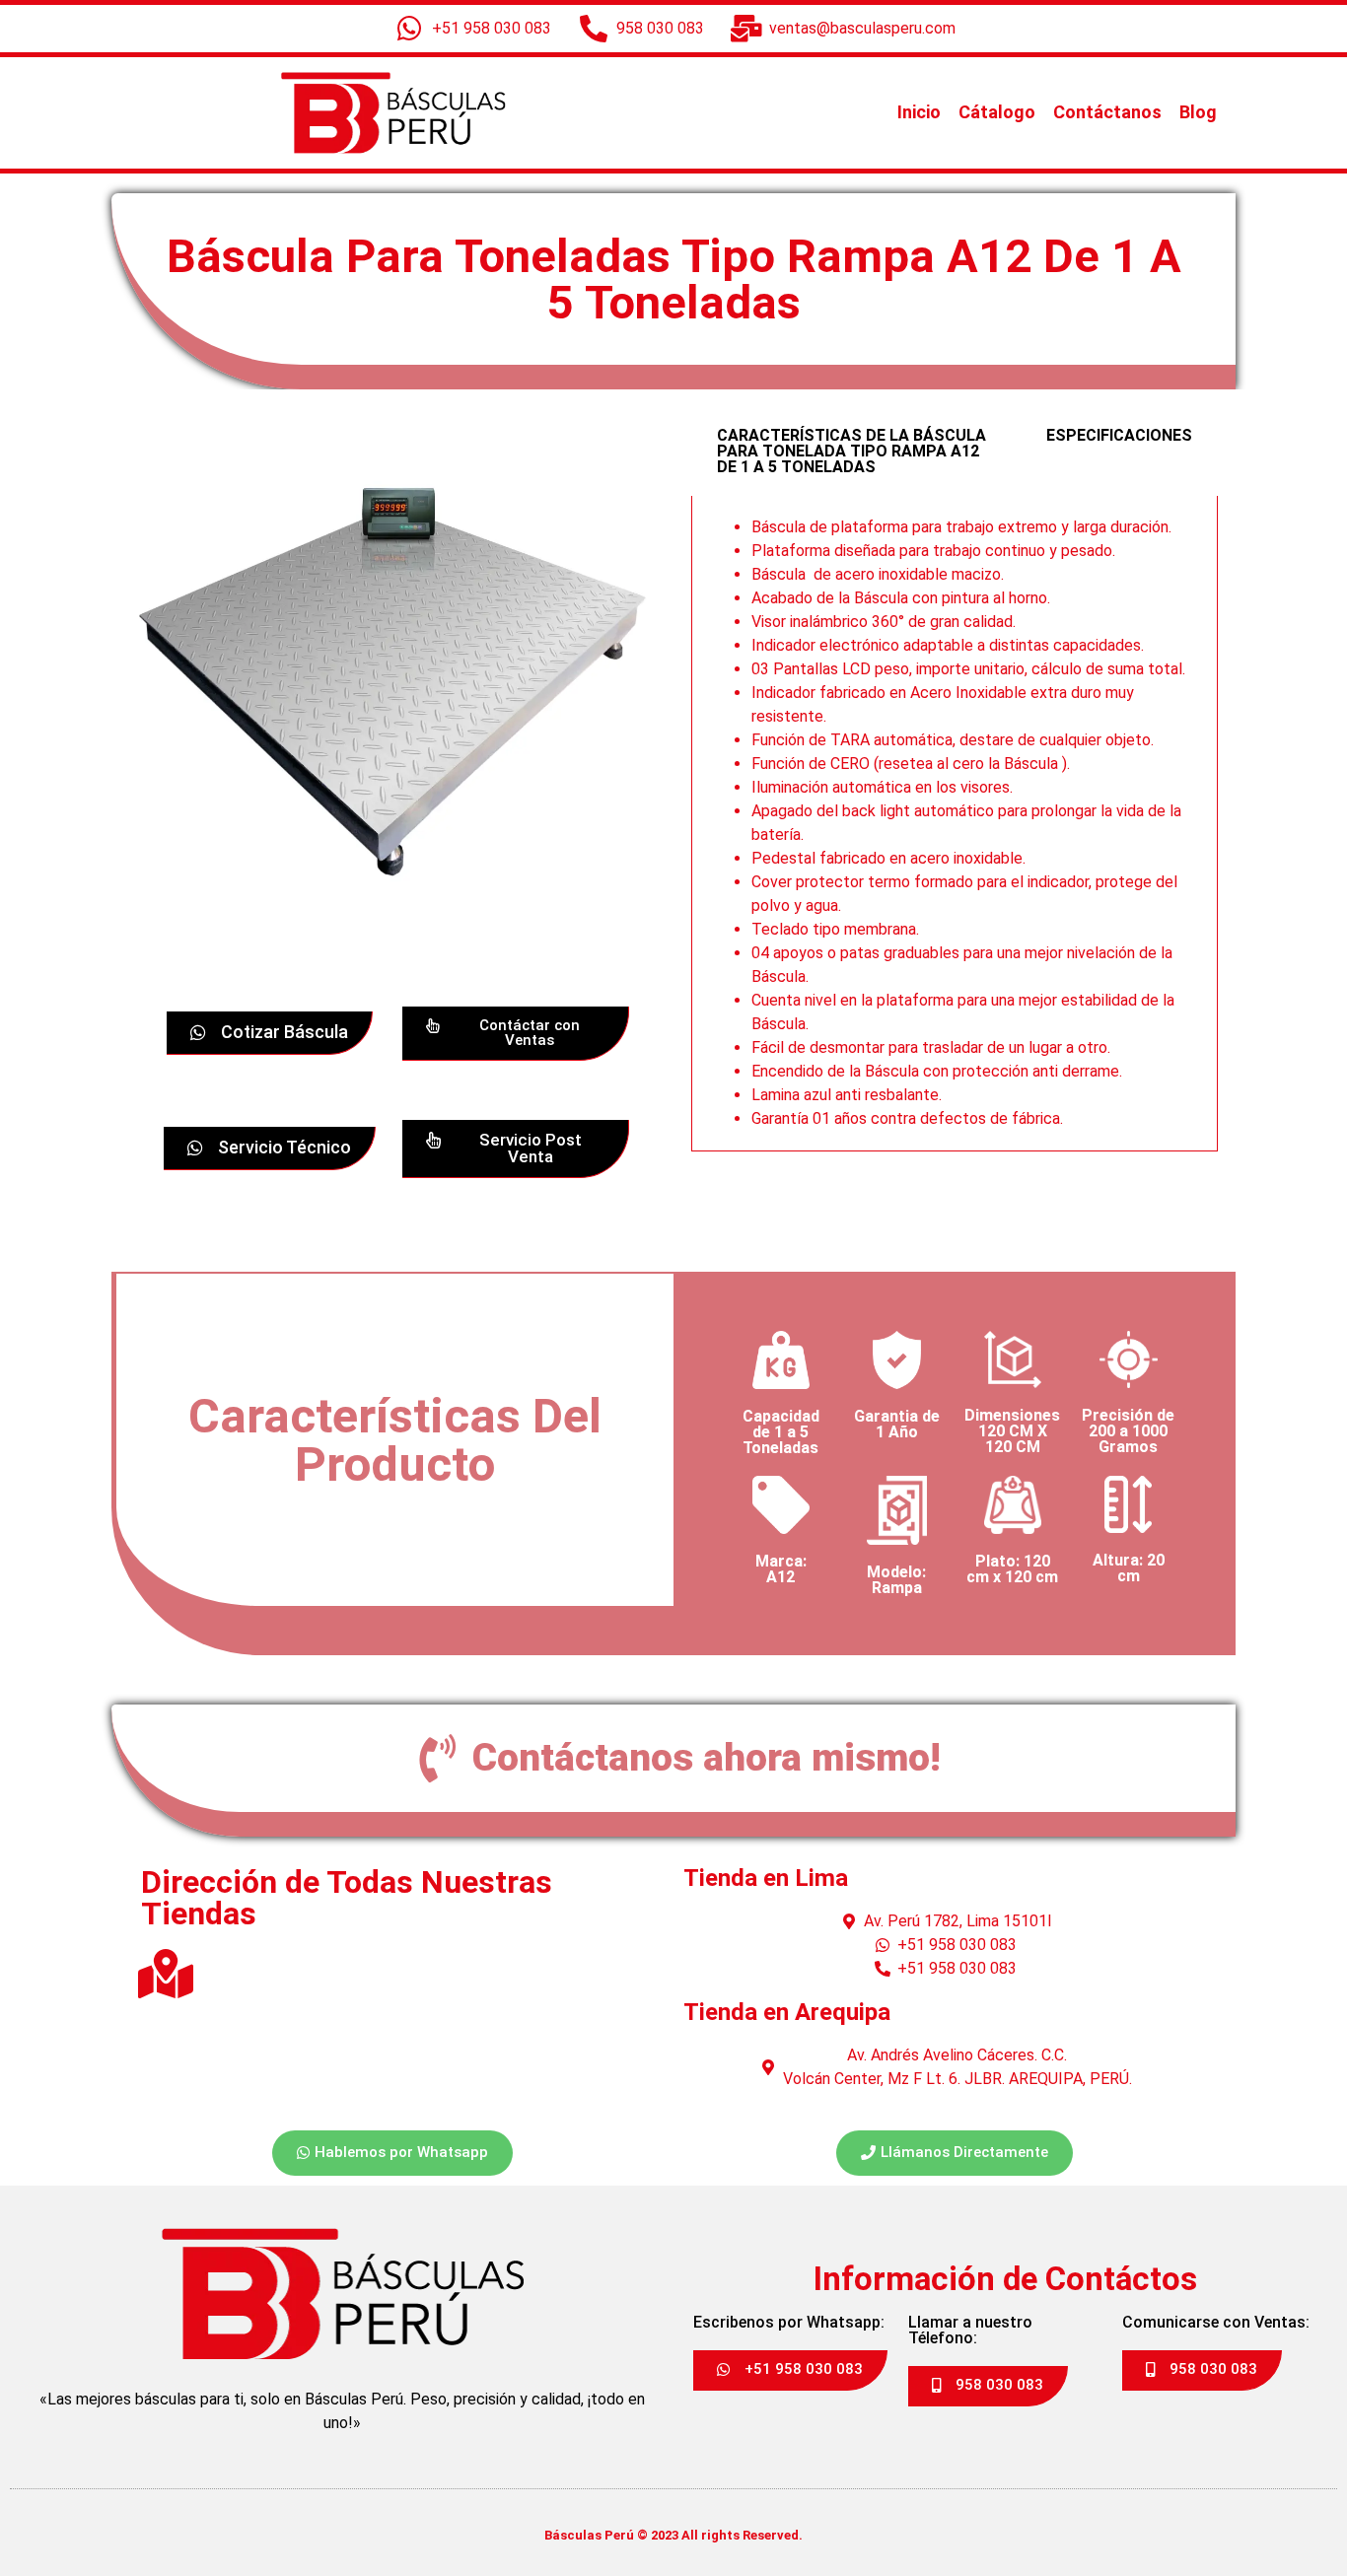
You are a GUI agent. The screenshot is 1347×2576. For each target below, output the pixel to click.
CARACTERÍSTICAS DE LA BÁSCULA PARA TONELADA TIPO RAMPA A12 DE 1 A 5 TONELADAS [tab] (851, 451)
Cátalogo (997, 112)
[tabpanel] (955, 824)
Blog (1198, 112)
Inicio (919, 112)
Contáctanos (1107, 112)
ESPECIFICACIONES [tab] (1119, 435)
